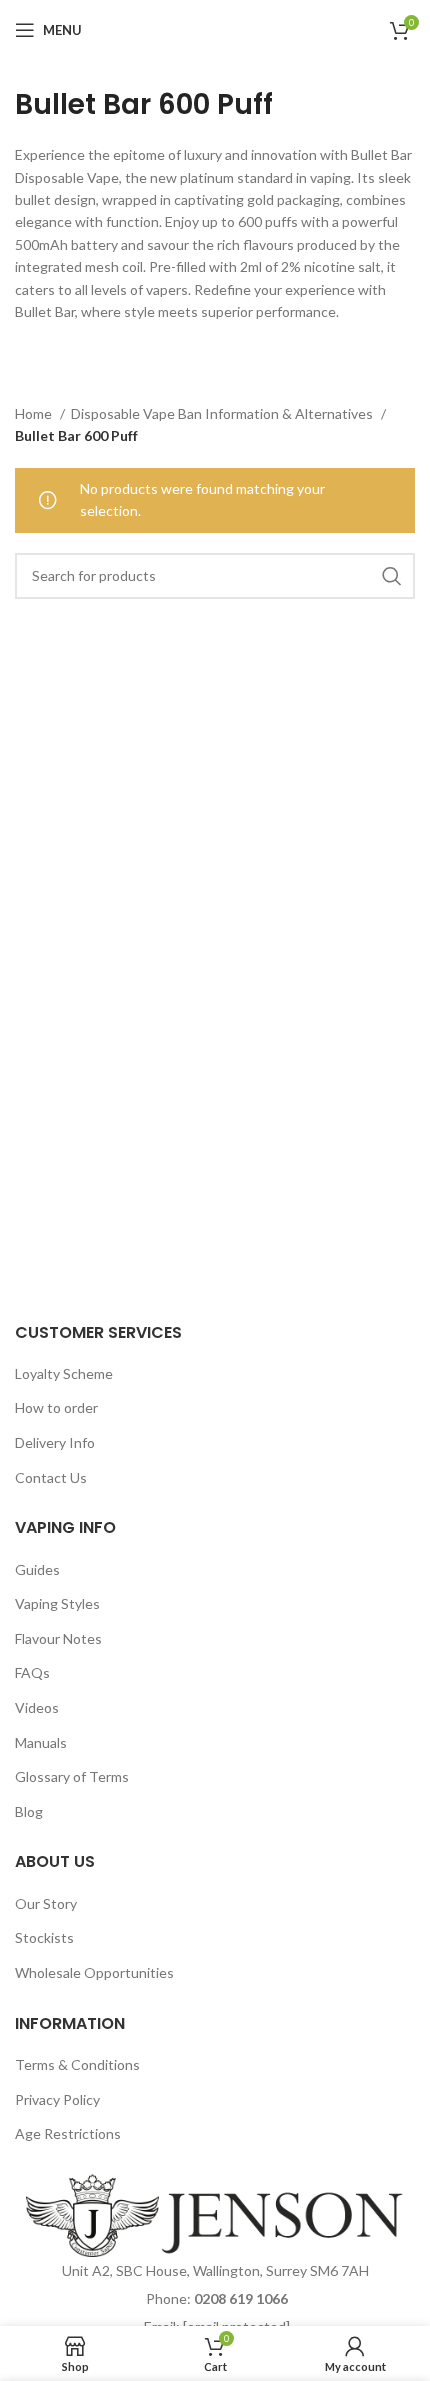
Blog (29, 1811)
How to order (56, 1407)
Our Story (46, 1903)
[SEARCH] (392, 576)
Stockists (44, 1937)
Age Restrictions (68, 2133)
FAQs (32, 1672)
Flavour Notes (58, 1638)
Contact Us (51, 1477)
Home (35, 413)
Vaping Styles (57, 1603)
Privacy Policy (57, 2099)
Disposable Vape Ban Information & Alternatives (223, 413)
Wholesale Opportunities (94, 1972)
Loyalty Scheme (64, 1373)
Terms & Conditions (77, 2064)
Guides (37, 1569)
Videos (37, 1707)
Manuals (41, 1742)
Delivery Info (55, 1442)
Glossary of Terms (72, 1776)
